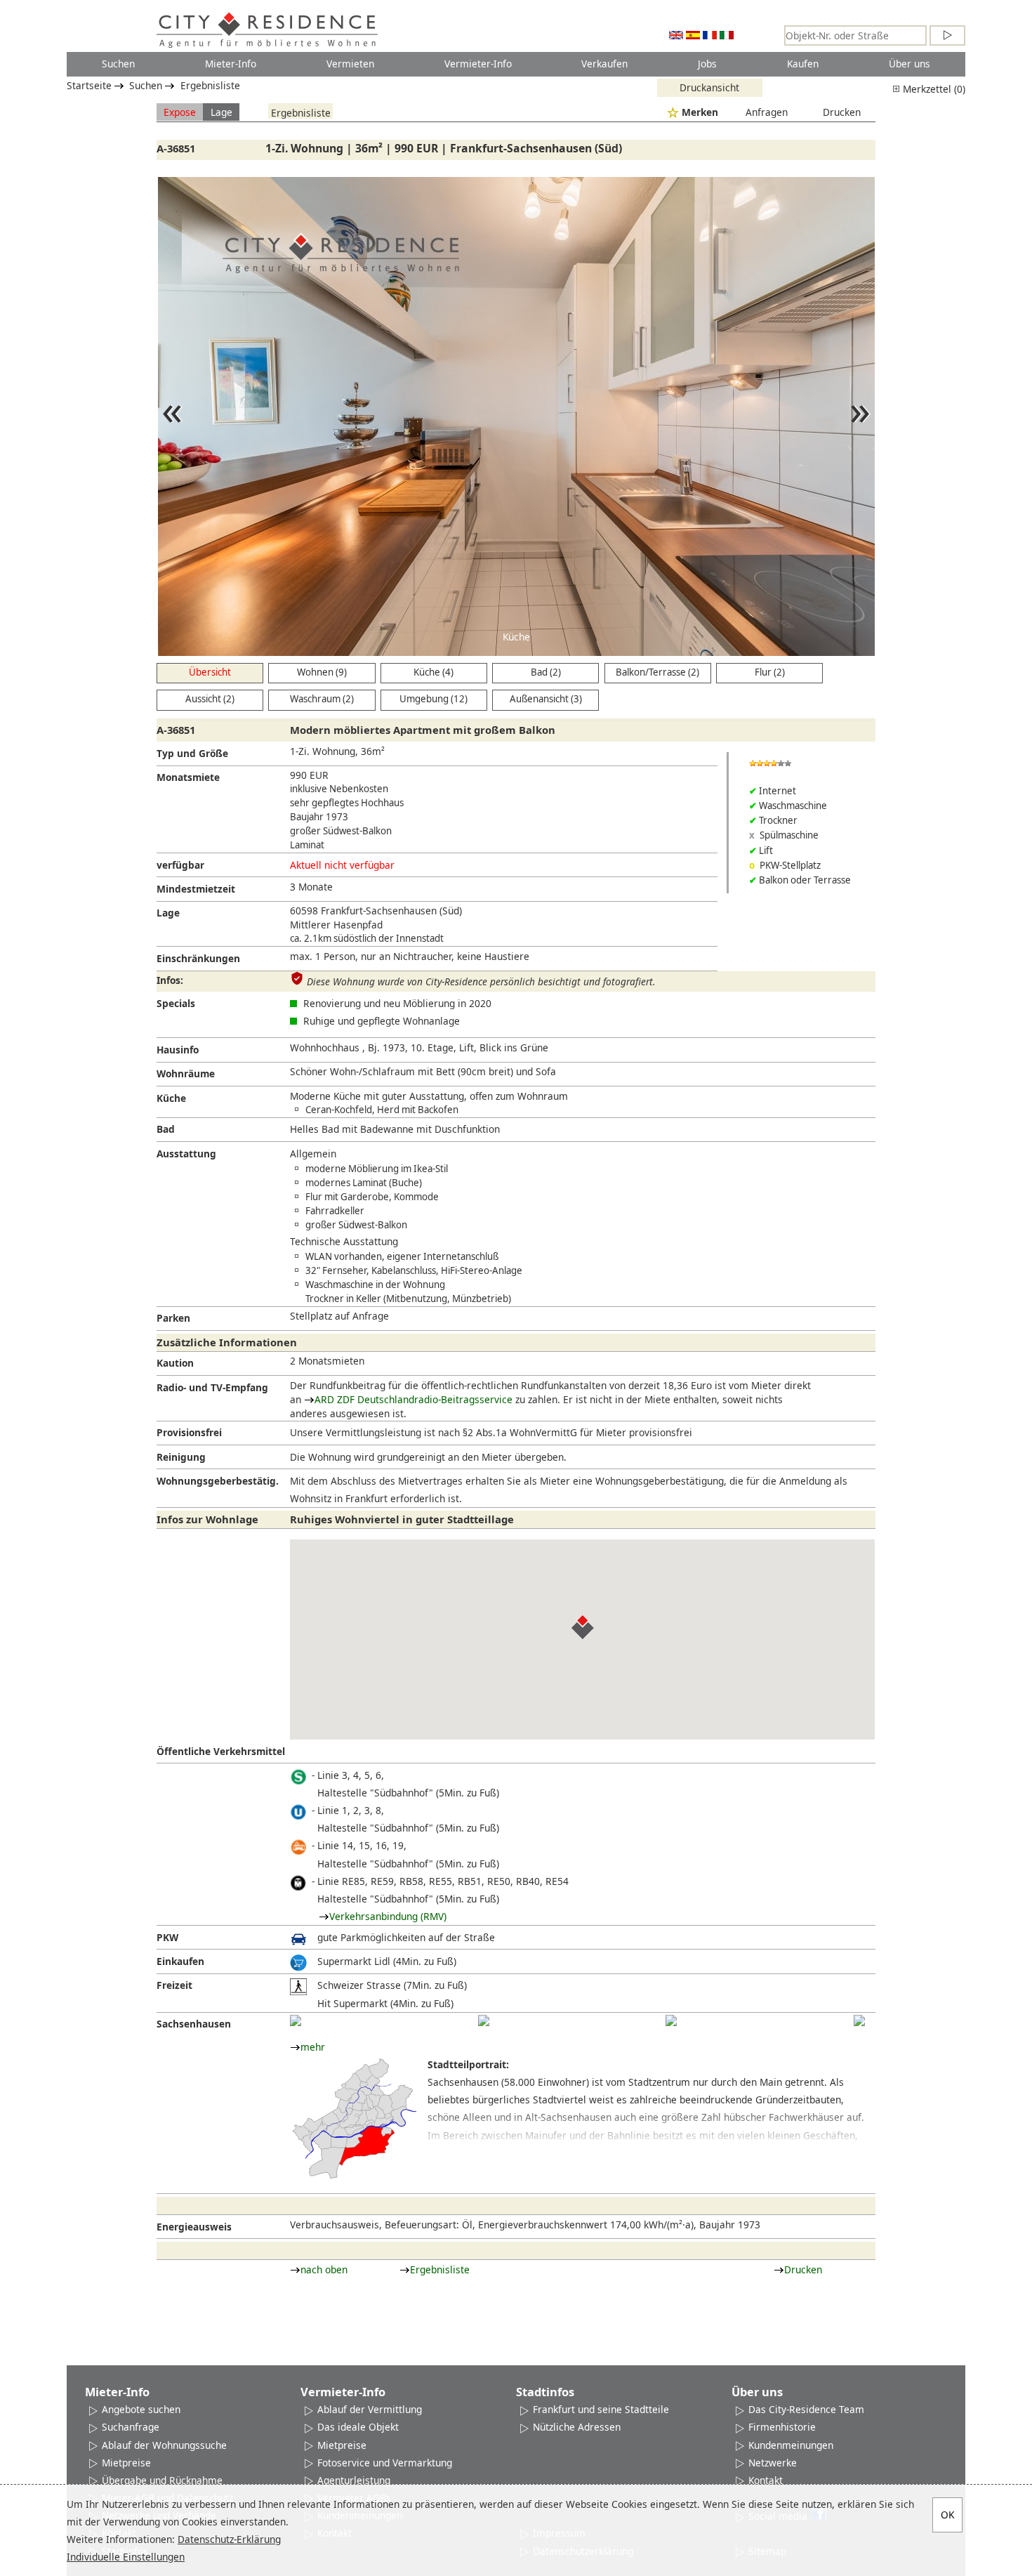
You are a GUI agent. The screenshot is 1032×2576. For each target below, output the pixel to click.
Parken (173, 1318)
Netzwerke (773, 2463)
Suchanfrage (131, 2427)
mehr (313, 2047)
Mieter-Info (231, 64)
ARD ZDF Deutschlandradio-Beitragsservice (414, 1399)
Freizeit (174, 1985)
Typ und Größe (192, 753)
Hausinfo (178, 1050)
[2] (484, 2020)
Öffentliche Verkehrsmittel (221, 1751)
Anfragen (767, 112)
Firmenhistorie (782, 2427)
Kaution (175, 1363)
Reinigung (181, 1457)
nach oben (324, 2269)
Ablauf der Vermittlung (370, 2409)
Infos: (170, 980)
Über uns (909, 64)
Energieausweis (194, 2227)
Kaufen (803, 64)
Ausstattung (186, 1154)
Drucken (842, 112)
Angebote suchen (141, 2409)
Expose (180, 112)
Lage (221, 112)
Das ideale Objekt (358, 2427)
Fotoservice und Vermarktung (385, 2463)
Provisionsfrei (189, 1432)
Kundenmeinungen (791, 2445)
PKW (167, 1937)
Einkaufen (180, 1961)
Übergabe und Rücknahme (162, 2480)
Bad (166, 1129)
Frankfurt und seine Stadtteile (601, 2409)
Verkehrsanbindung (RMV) (388, 1916)
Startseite (89, 85)
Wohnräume (186, 1073)
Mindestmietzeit (196, 889)
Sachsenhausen (194, 2024)
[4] (859, 2020)
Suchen (118, 64)
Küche (171, 1098)
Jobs (707, 64)
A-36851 (176, 148)
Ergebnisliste (210, 85)
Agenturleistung (354, 2480)
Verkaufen (604, 64)
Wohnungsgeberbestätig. (218, 1481)
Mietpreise (126, 2463)
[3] (671, 2020)
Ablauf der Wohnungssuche (164, 2445)
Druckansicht (709, 87)
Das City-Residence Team (806, 2409)
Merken (700, 112)
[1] (296, 2020)
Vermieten (350, 64)
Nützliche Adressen (577, 2427)
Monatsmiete (188, 777)
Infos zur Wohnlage (207, 1519)
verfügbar (180, 865)
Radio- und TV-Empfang (212, 1387)
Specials (176, 1003)
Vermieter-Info (478, 64)
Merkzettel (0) (933, 89)
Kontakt (766, 2480)
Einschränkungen (198, 958)
